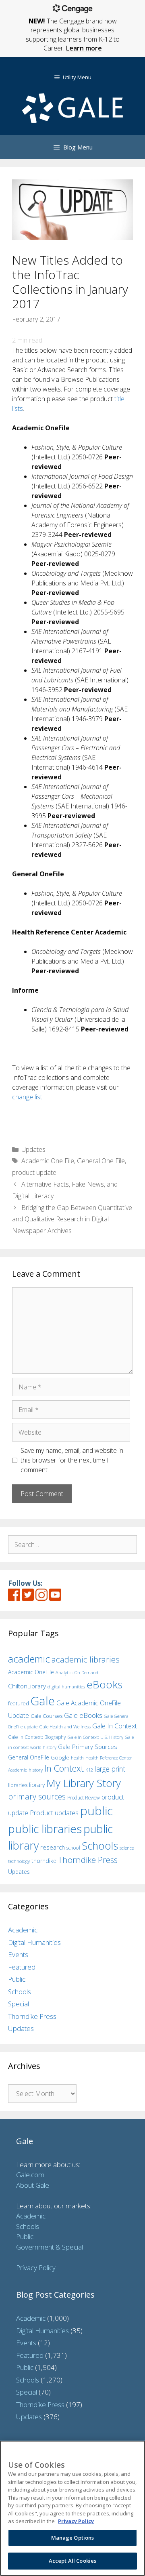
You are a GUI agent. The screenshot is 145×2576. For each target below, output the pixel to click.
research (53, 1847)
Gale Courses (47, 1716)
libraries (18, 1785)
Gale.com (30, 2175)
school (73, 1848)
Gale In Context (115, 1726)
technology (19, 1861)
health (77, 1758)
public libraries (45, 1829)
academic (29, 1659)
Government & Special (50, 2247)
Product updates (54, 1813)
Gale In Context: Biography (37, 1737)
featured (19, 1703)
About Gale (33, 2185)
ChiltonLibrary (27, 1686)
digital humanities (66, 1687)
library (37, 1785)
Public (17, 1979)
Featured (22, 1967)
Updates (33, 1149)
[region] (72, 2508)
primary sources (37, 1796)
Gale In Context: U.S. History (95, 1737)
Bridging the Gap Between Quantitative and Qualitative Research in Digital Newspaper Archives (72, 1219)
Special (19, 2004)
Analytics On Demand (77, 1672)
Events (18, 1954)
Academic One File (48, 1161)
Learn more (84, 48)
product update (34, 1172)
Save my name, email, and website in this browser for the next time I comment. (72, 1460)
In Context (64, 1768)
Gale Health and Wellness (65, 1727)
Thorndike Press (88, 1860)
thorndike (44, 1861)
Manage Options (73, 2538)
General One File (101, 1161)
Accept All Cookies (72, 2561)
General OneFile (29, 1757)
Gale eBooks (83, 1715)
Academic (23, 1930)
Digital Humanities (34, 1942)
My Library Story (84, 1783)
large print (110, 1769)
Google (60, 1757)
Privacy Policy (36, 2268)
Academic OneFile (31, 1672)
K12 (89, 1770)
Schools (100, 1846)
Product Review (84, 1797)
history (36, 1770)
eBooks (105, 1684)
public (96, 1811)
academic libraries (86, 1659)
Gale (43, 1701)
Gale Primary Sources (88, 1747)
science (127, 1848)
